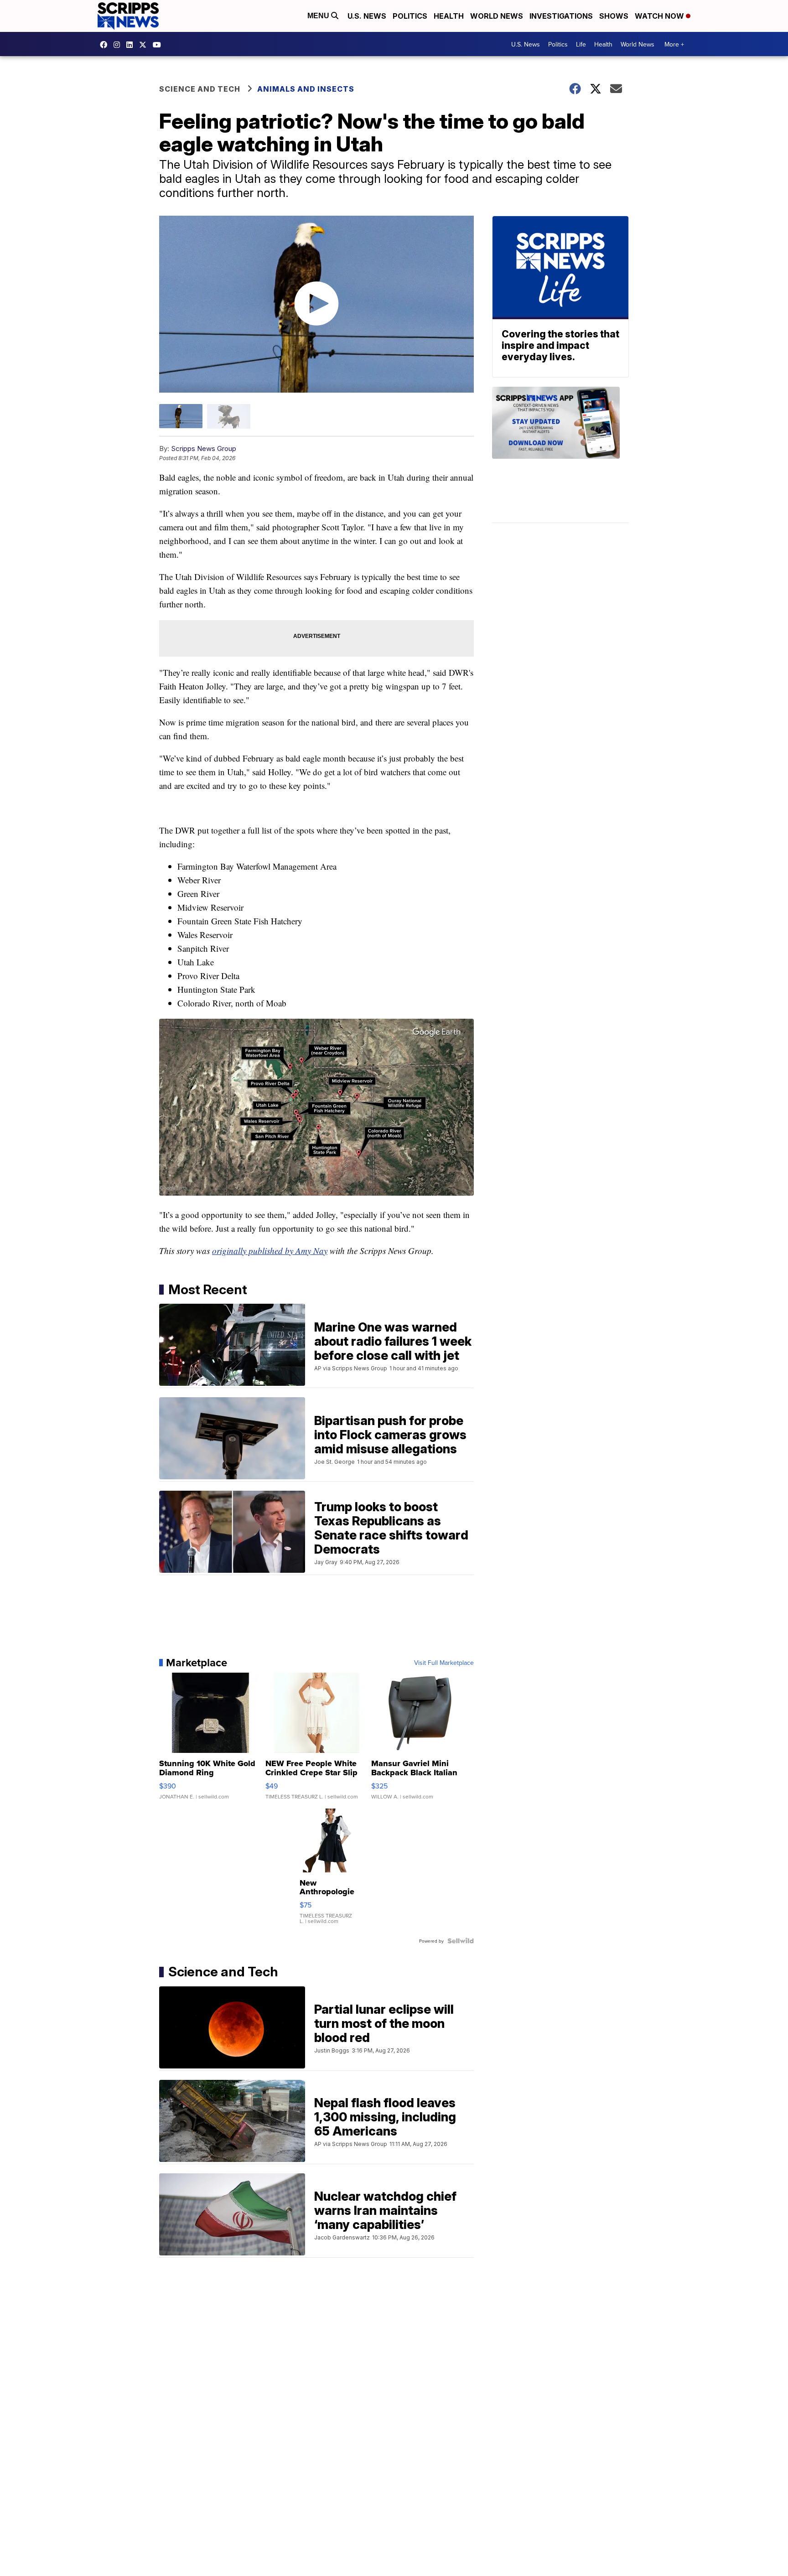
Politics (410, 16)
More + (674, 44)
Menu (319, 16)
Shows (614, 16)
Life (581, 44)
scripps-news (132, 45)
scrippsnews (106, 45)
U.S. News (367, 16)
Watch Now (660, 16)
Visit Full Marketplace (444, 1663)
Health (449, 16)
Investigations (561, 16)
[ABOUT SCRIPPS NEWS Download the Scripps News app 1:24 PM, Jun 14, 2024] (560, 455)
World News (497, 16)
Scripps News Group (204, 448)
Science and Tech (200, 89)
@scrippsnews (159, 45)
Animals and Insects (306, 89)
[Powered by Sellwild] (461, 1941)
